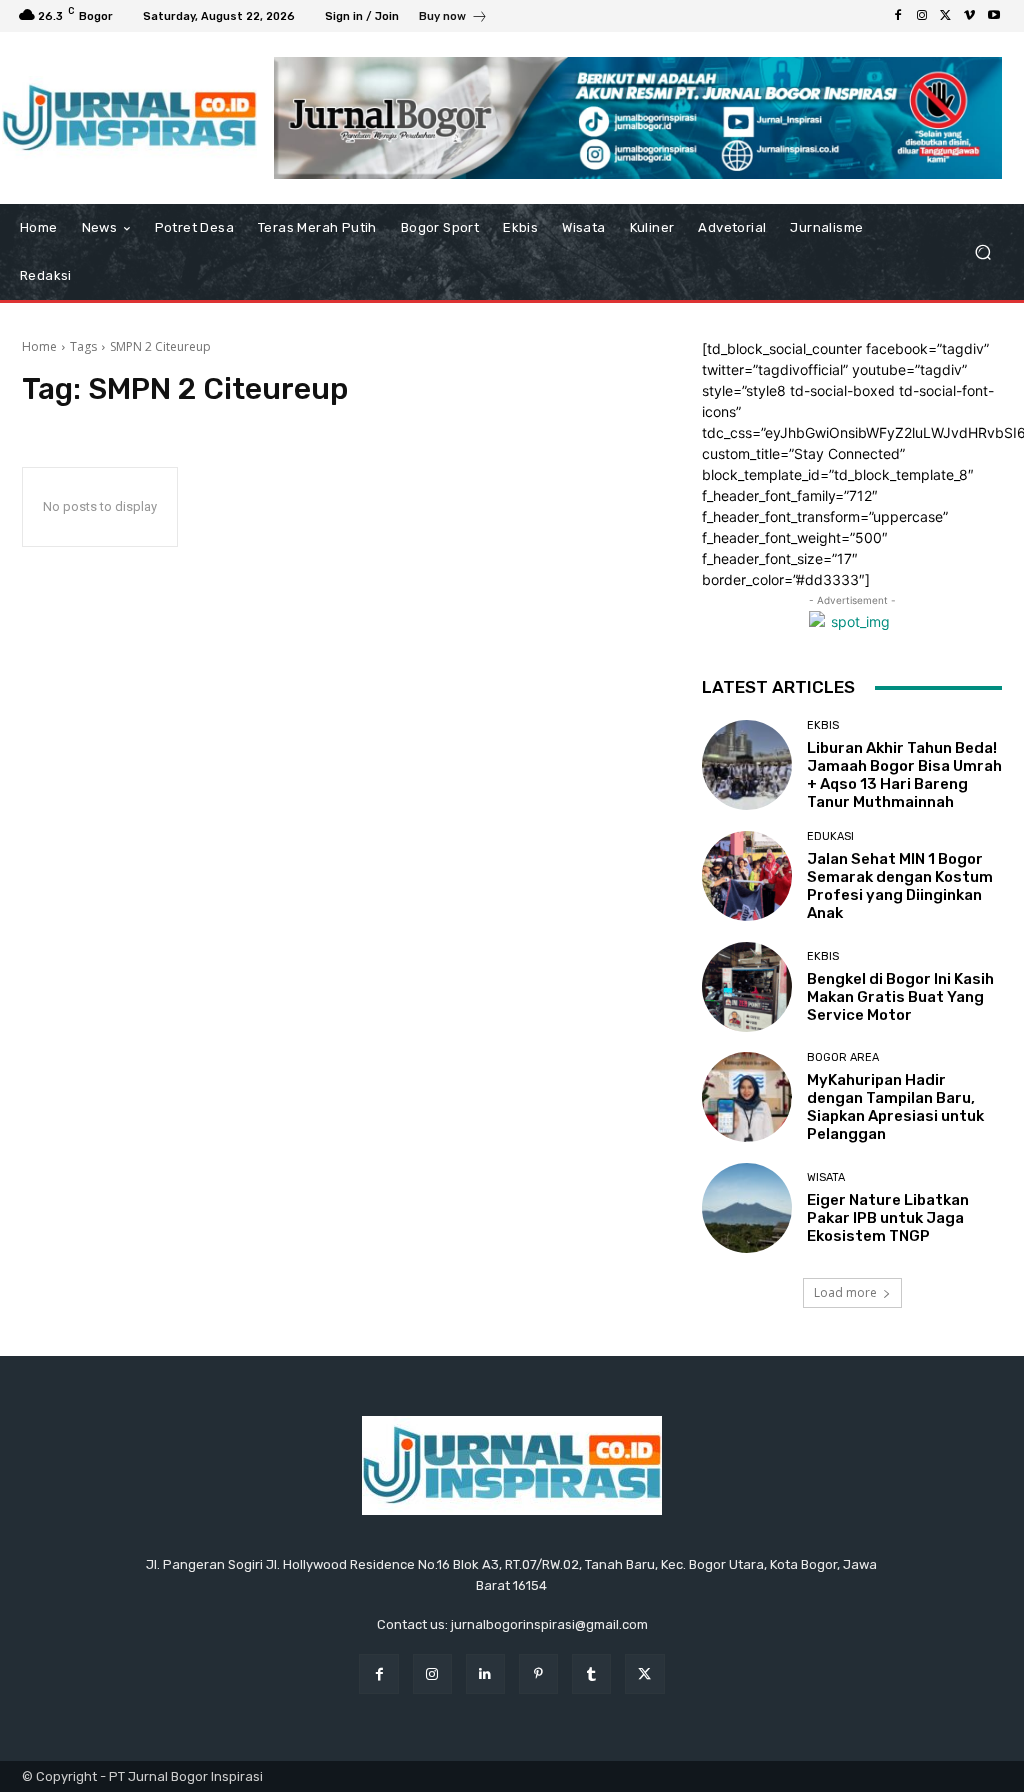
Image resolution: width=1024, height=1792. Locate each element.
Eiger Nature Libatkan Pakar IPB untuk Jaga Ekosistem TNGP (888, 1218)
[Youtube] (994, 16)
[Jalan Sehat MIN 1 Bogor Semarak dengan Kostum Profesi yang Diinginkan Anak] (747, 876)
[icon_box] (453, 18)
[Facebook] (898, 16)
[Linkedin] (485, 1673)
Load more (845, 1292)
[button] (982, 252)
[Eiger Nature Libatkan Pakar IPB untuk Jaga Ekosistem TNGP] (747, 1208)
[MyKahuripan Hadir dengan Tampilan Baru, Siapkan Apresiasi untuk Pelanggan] (747, 1097)
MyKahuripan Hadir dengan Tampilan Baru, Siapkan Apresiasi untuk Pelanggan (895, 1107)
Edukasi (830, 836)
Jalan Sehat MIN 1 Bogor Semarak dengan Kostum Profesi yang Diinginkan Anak (900, 886)
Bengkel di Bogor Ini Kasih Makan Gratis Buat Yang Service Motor (900, 997)
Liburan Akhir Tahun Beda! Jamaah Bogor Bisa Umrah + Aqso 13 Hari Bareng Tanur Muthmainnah (904, 775)
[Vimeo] (970, 16)
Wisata (826, 1177)
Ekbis (823, 725)
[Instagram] (922, 16)
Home (39, 346)
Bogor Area (843, 1057)
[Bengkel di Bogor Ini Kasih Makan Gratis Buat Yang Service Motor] (747, 987)
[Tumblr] (591, 1673)
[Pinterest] (538, 1673)
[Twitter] (946, 16)
